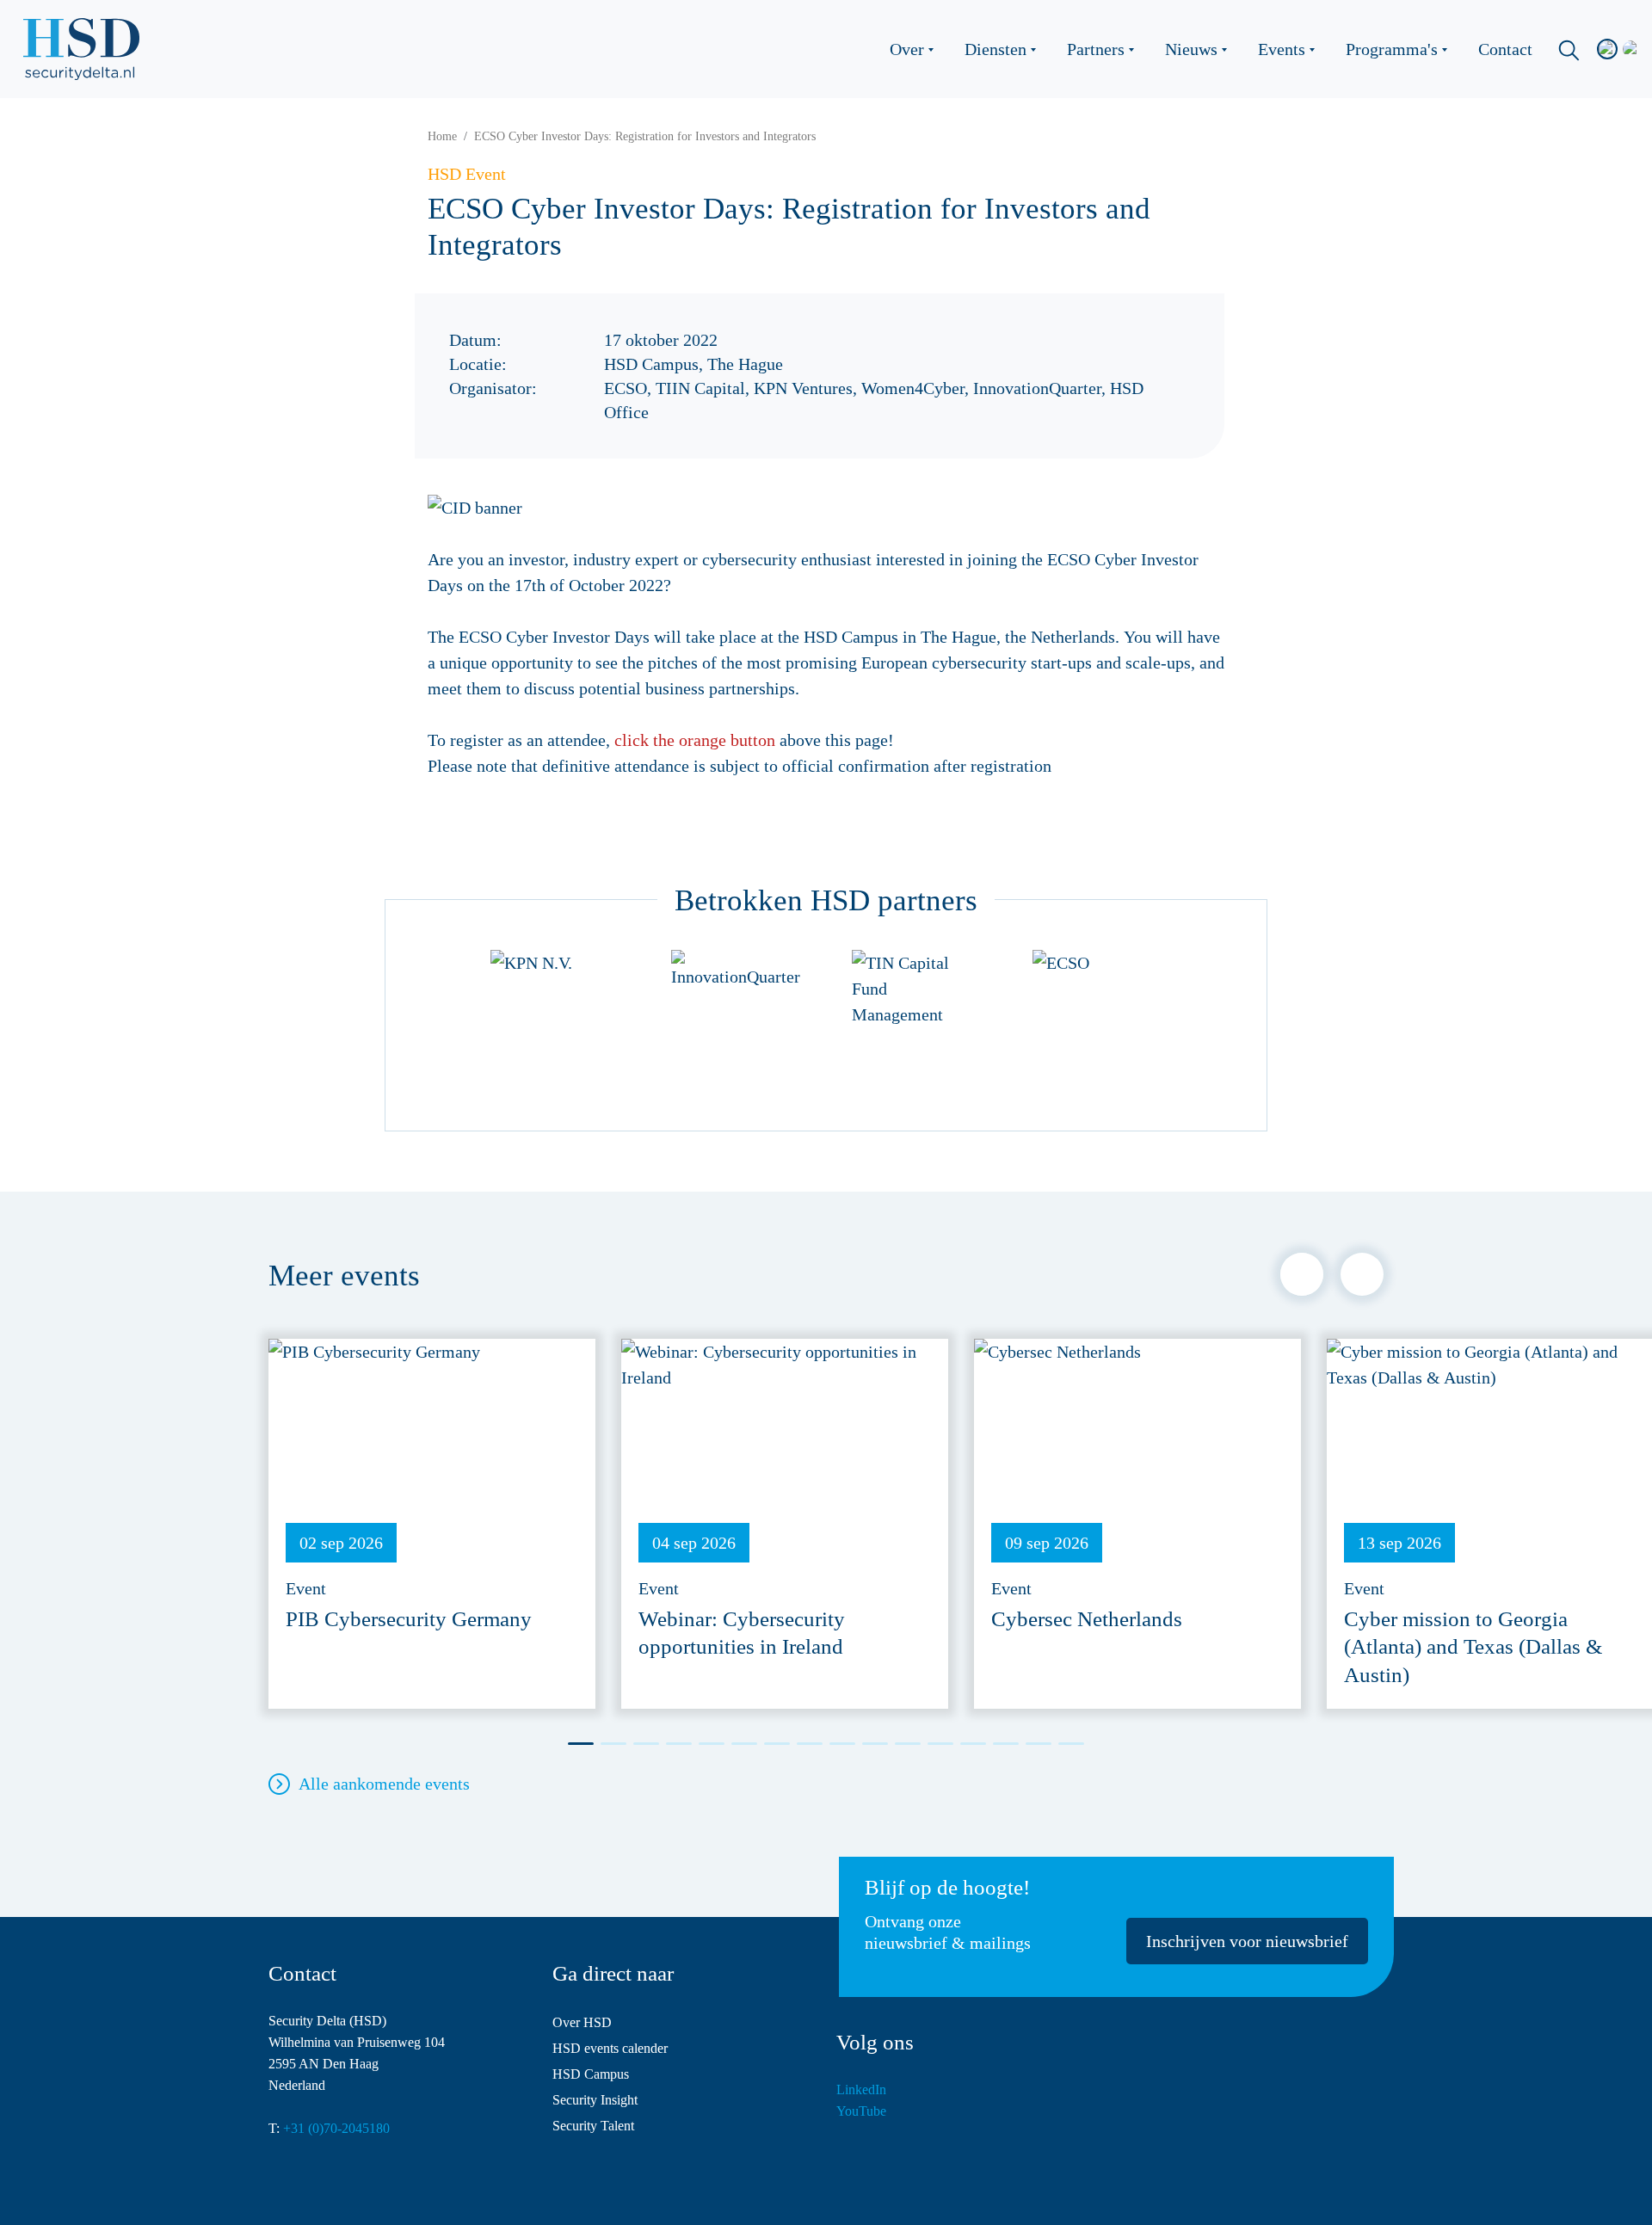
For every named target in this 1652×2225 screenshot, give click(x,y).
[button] (1302, 1274)
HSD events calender (610, 2048)
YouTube (861, 2111)
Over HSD (582, 2022)
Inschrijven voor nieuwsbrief (1247, 1941)
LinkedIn (861, 2089)
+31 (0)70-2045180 (336, 2128)
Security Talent (593, 2126)
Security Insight (595, 2100)
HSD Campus (591, 2074)
